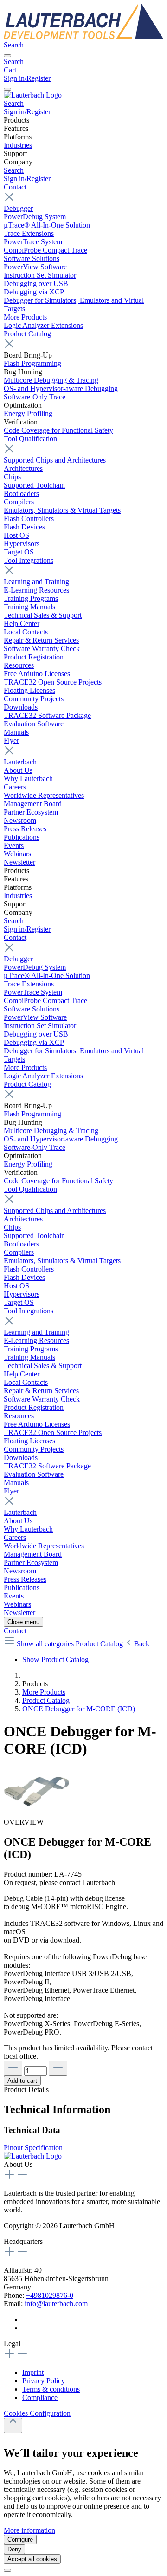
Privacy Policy (44, 2381)
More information (29, 2530)
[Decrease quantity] (13, 2068)
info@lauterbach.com (56, 2304)
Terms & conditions (51, 2389)
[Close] (7, 2570)
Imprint (33, 2372)
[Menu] (7, 56)
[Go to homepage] (83, 36)
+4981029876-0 (50, 2295)
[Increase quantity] (58, 2068)
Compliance (40, 2397)
